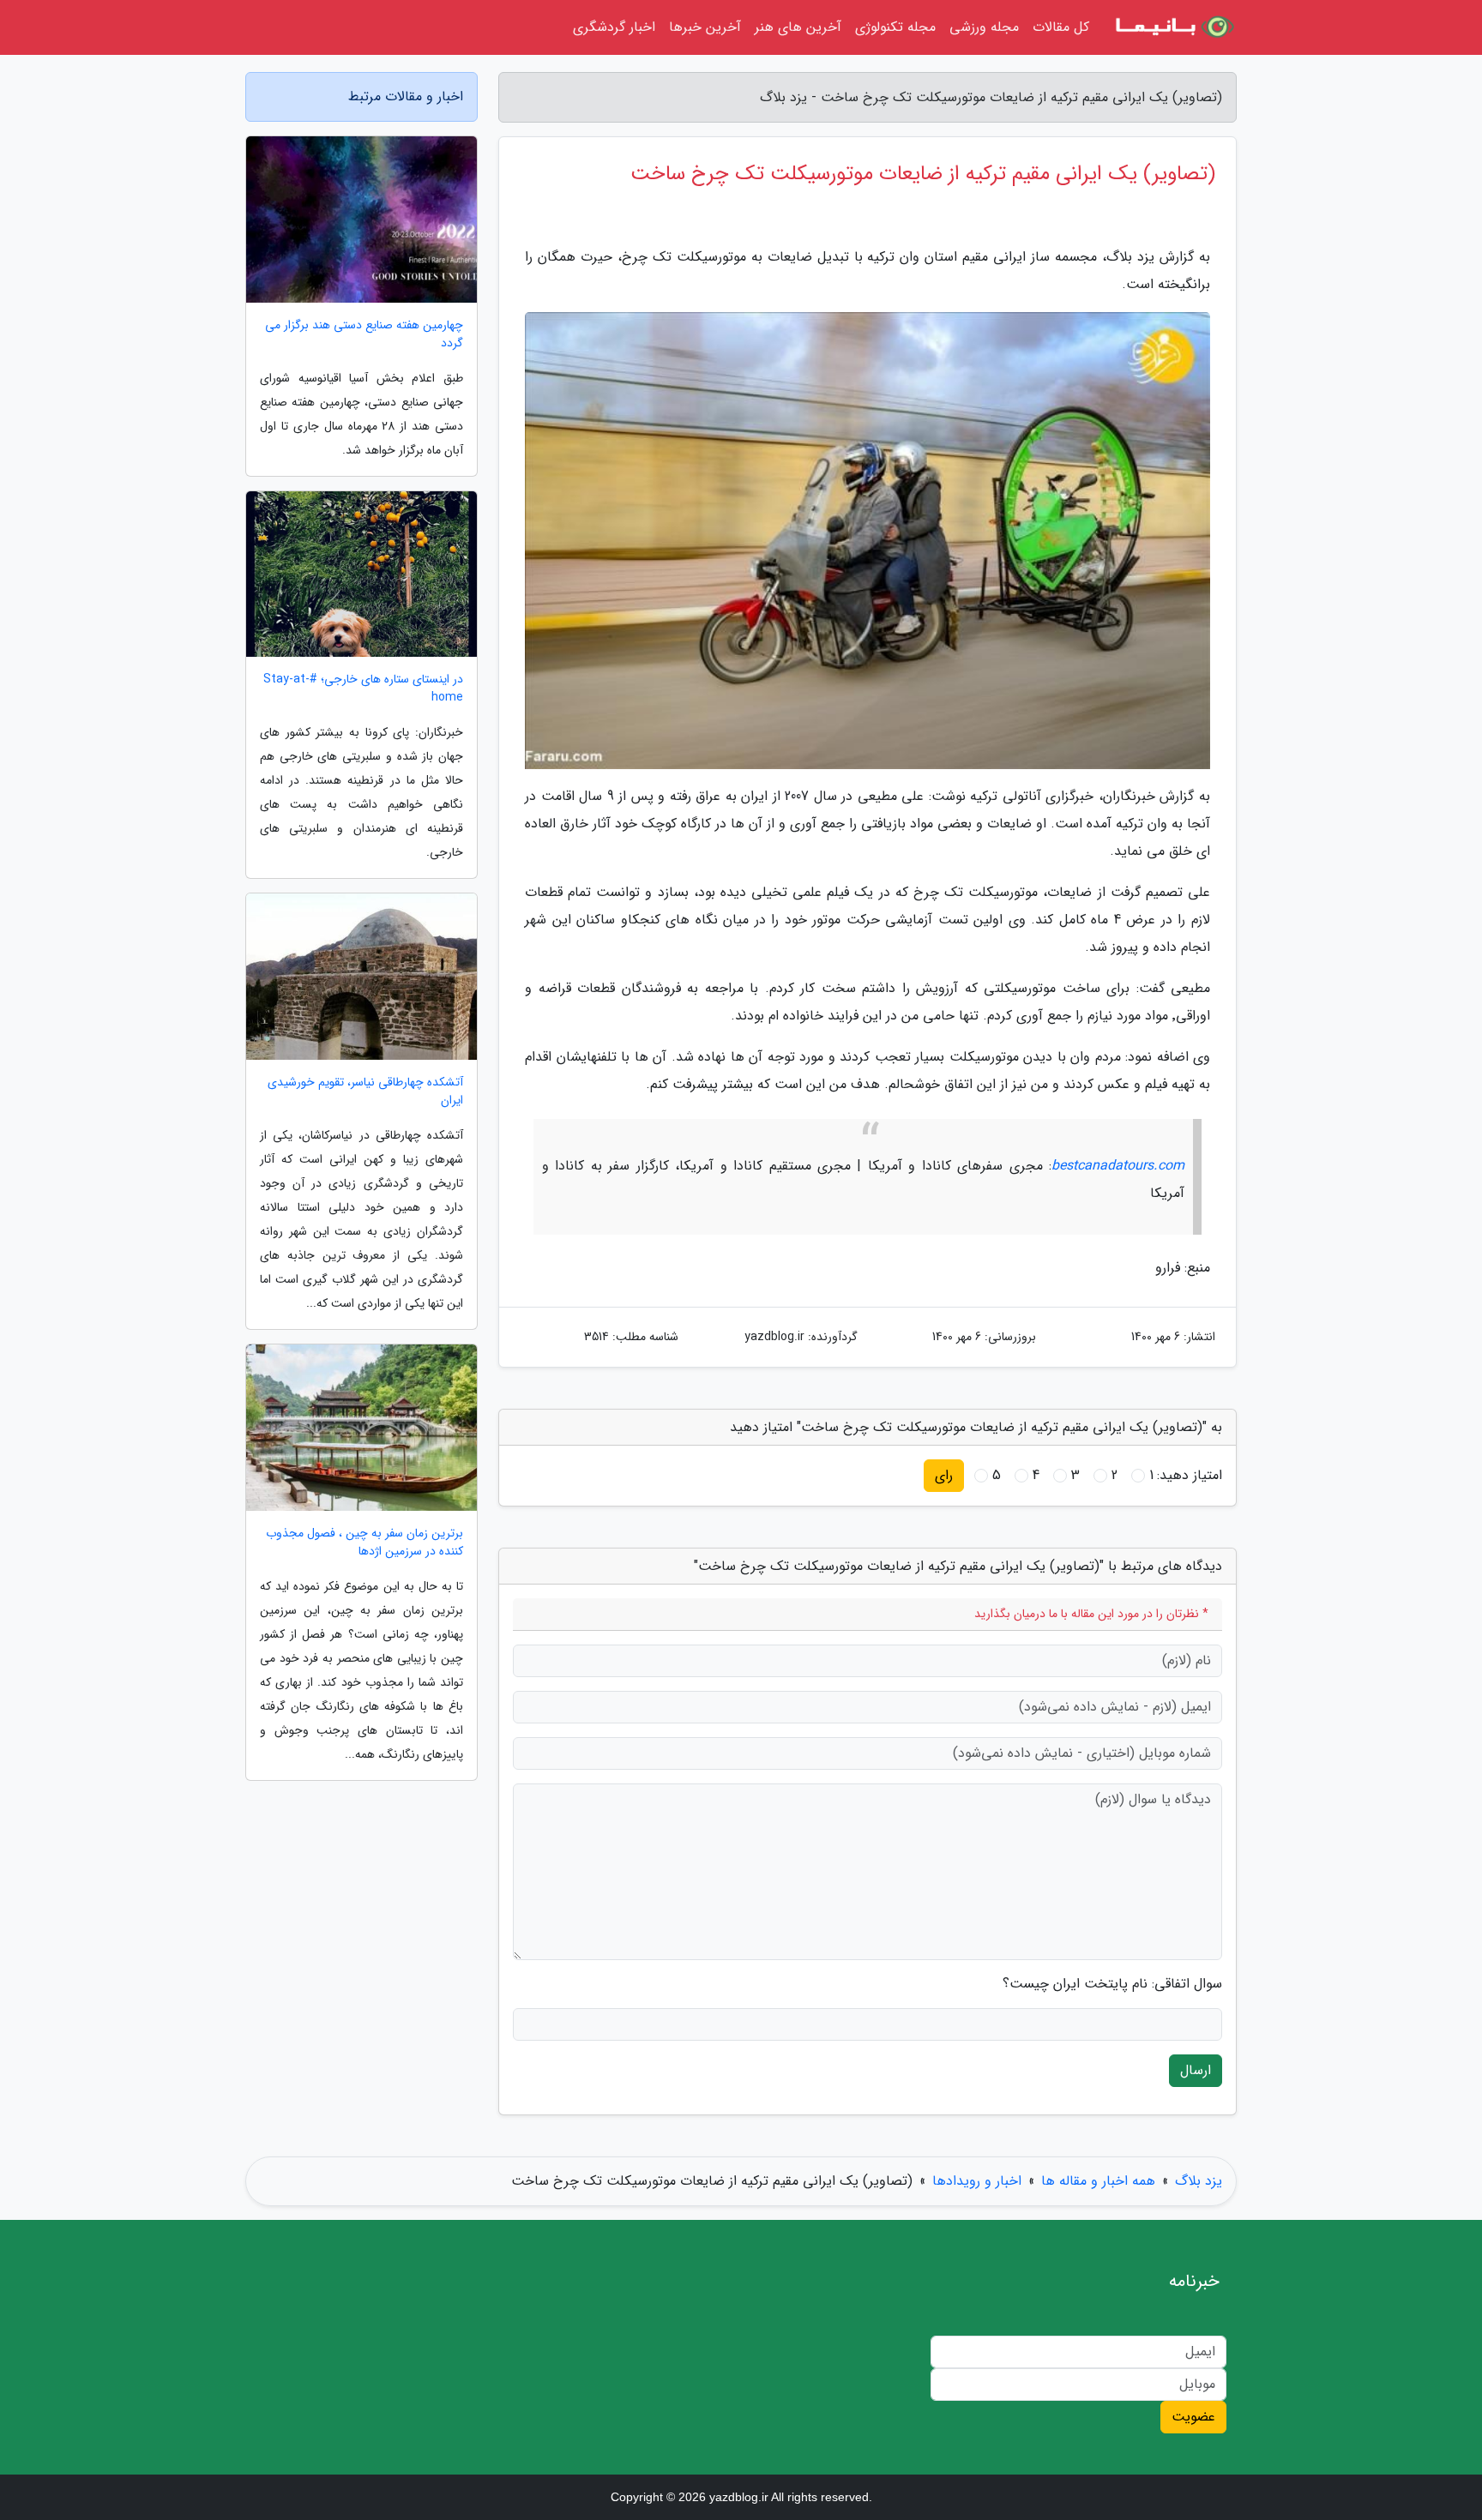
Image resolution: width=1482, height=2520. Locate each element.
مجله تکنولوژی (895, 27)
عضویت (1193, 2417)
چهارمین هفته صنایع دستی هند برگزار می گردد (364, 334)
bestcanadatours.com (1118, 1166)
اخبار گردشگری (614, 27)
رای (944, 1475)
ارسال (1196, 2070)
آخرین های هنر (798, 27)
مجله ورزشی (984, 27)
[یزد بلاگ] (1173, 27)
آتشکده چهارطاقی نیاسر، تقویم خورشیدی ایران (365, 1092)
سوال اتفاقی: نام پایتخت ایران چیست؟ (1112, 1984)
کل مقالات (1061, 27)
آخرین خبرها (705, 27)
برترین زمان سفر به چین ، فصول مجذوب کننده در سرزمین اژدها (364, 1543)
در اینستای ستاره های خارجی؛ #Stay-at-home (363, 689)
